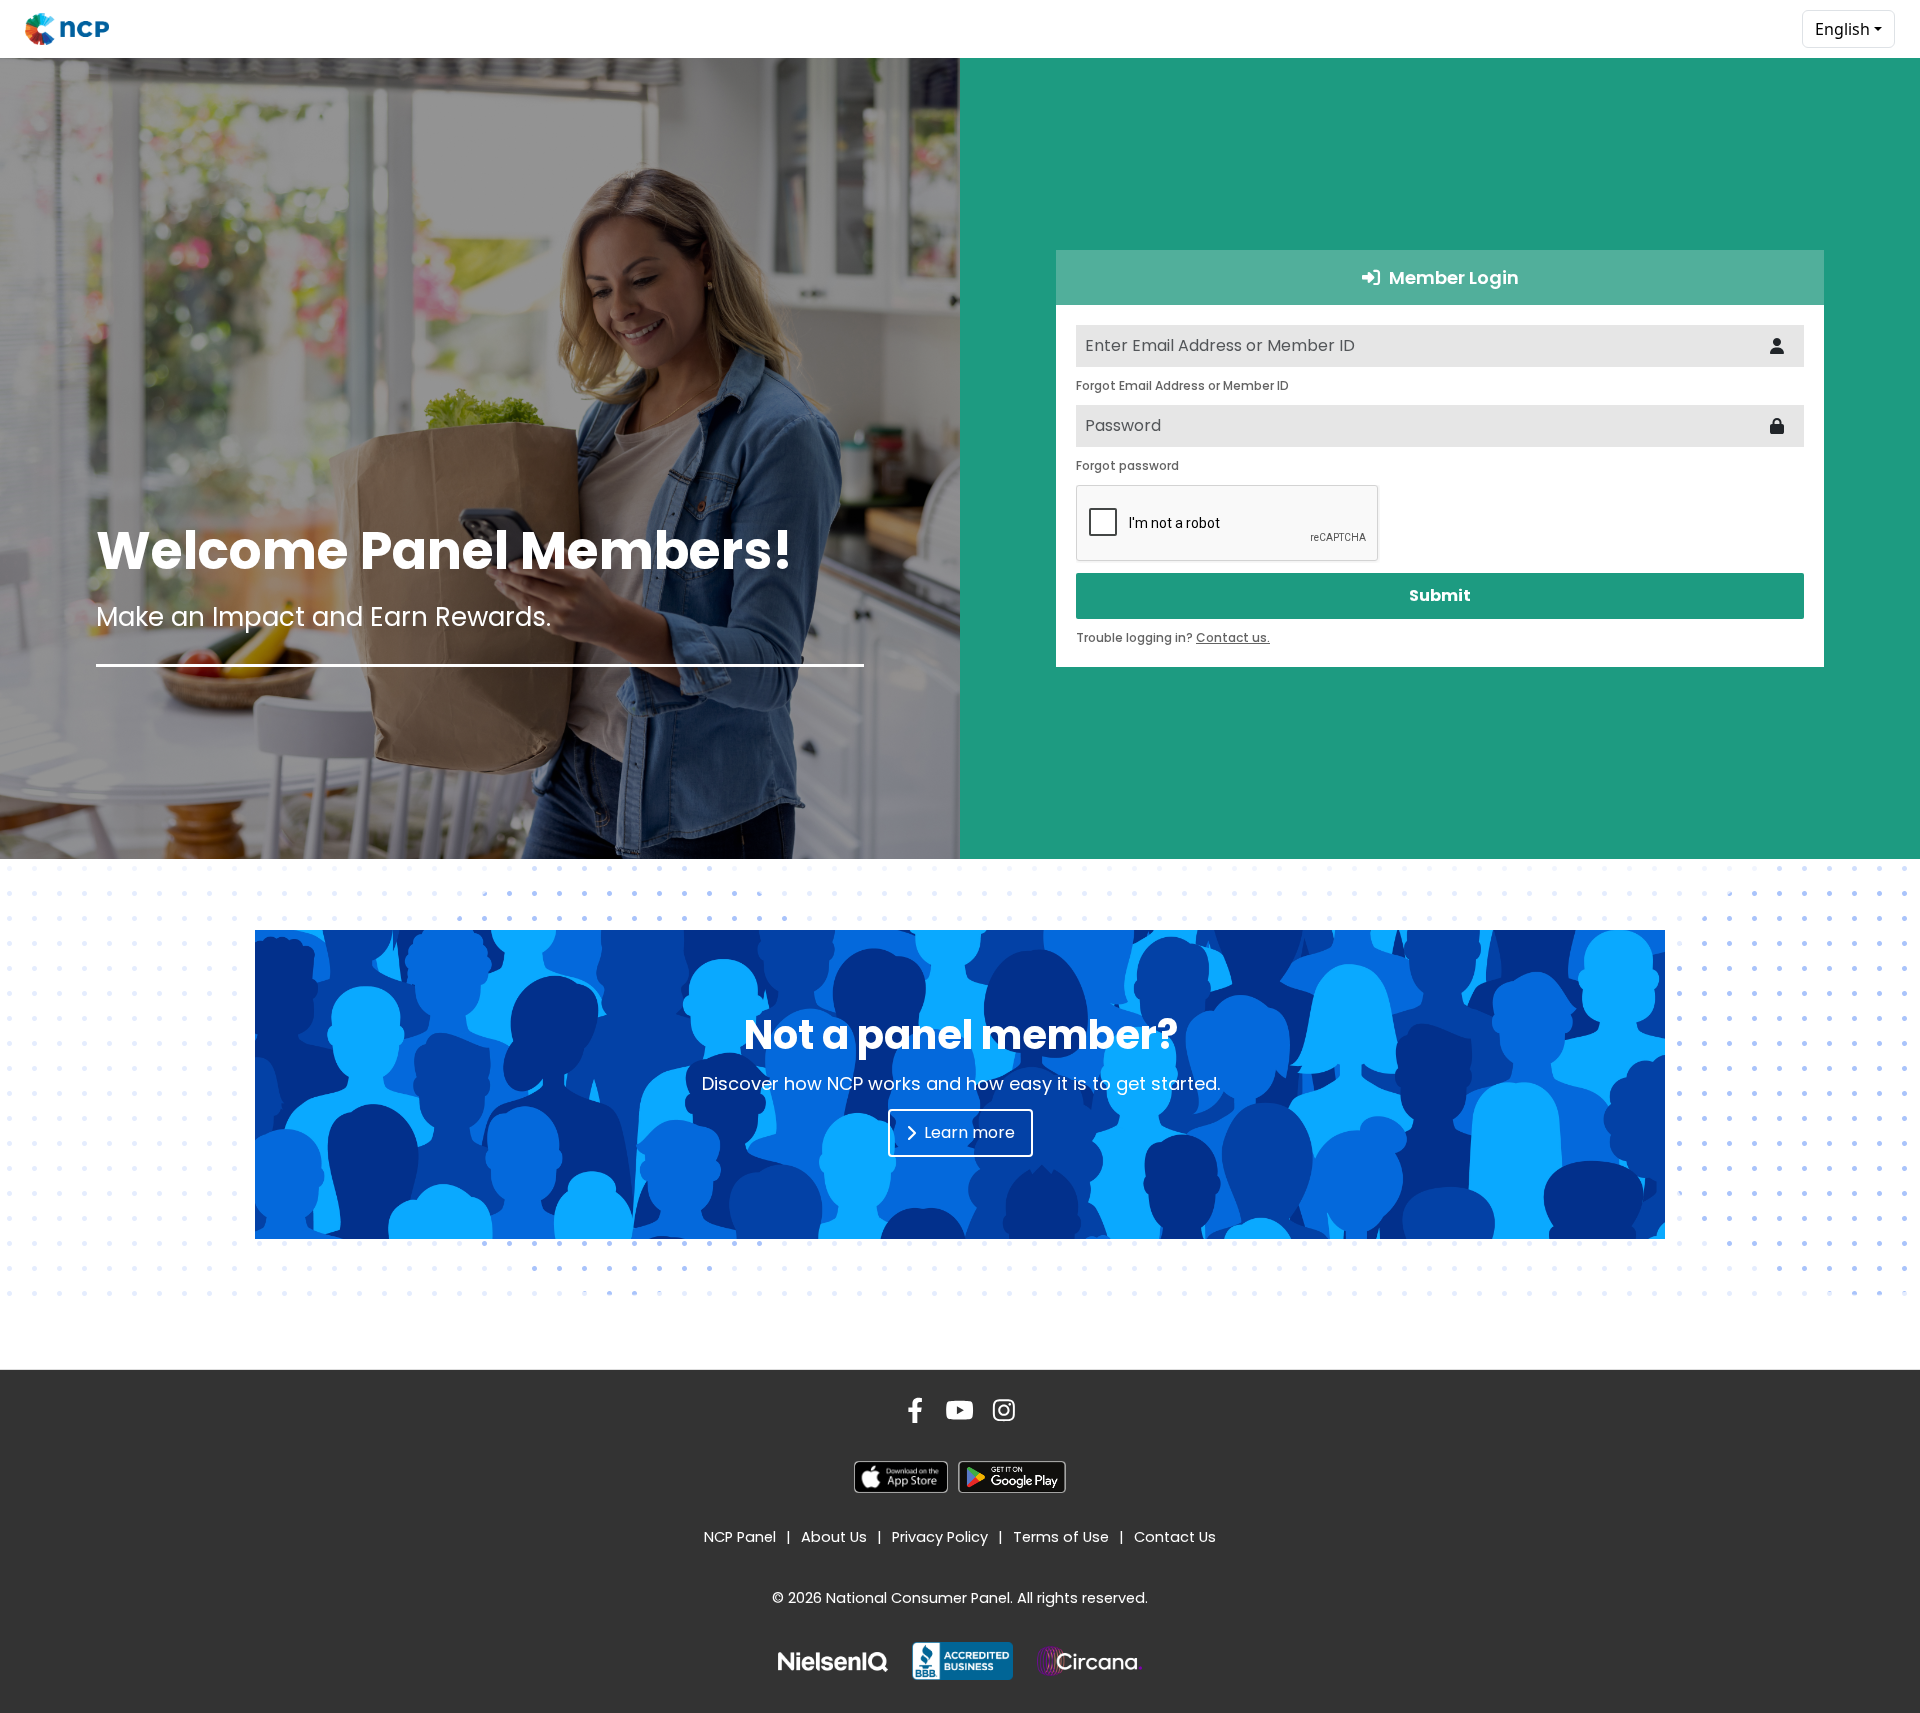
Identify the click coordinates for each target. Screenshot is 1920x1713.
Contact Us (1175, 1537)
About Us (834, 1537)
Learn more (969, 1132)
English (1842, 29)
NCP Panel (740, 1537)
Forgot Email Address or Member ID (1182, 385)
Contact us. (1233, 637)
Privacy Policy (940, 1537)
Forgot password (1127, 465)
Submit (1440, 595)
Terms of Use (1061, 1537)
